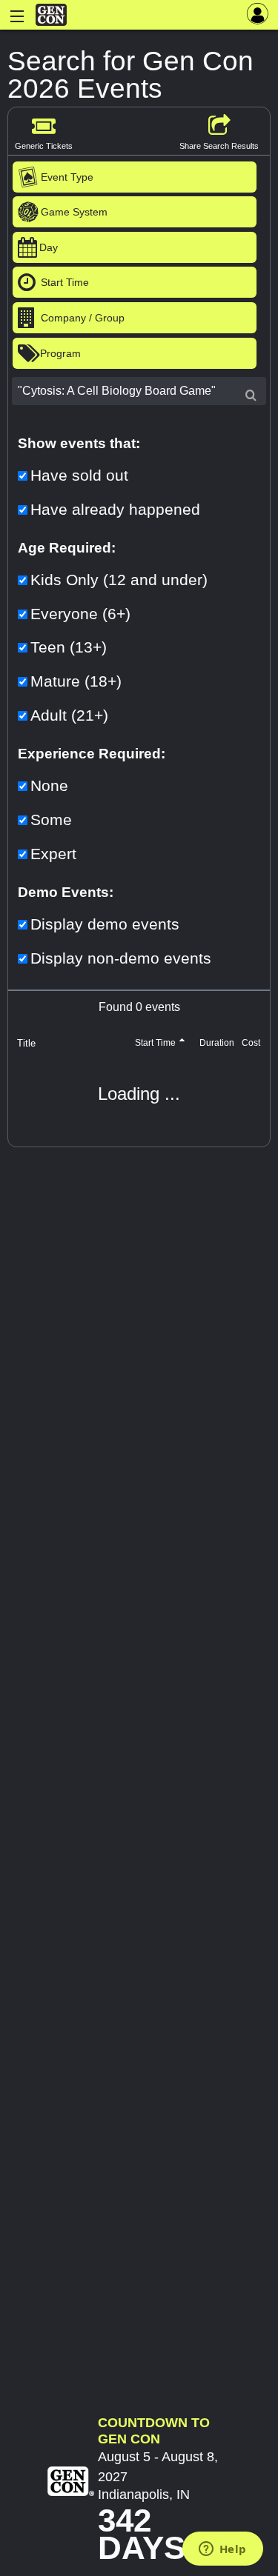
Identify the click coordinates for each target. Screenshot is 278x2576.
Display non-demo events (121, 958)
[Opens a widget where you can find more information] (222, 2550)
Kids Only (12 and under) (119, 580)
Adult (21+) (69, 715)
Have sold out (79, 475)
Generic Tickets (44, 146)
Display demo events (105, 924)
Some (51, 820)
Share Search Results (219, 146)
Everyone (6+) (80, 614)
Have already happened (115, 509)
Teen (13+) (69, 647)
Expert (53, 854)
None (49, 785)
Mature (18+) (76, 681)
